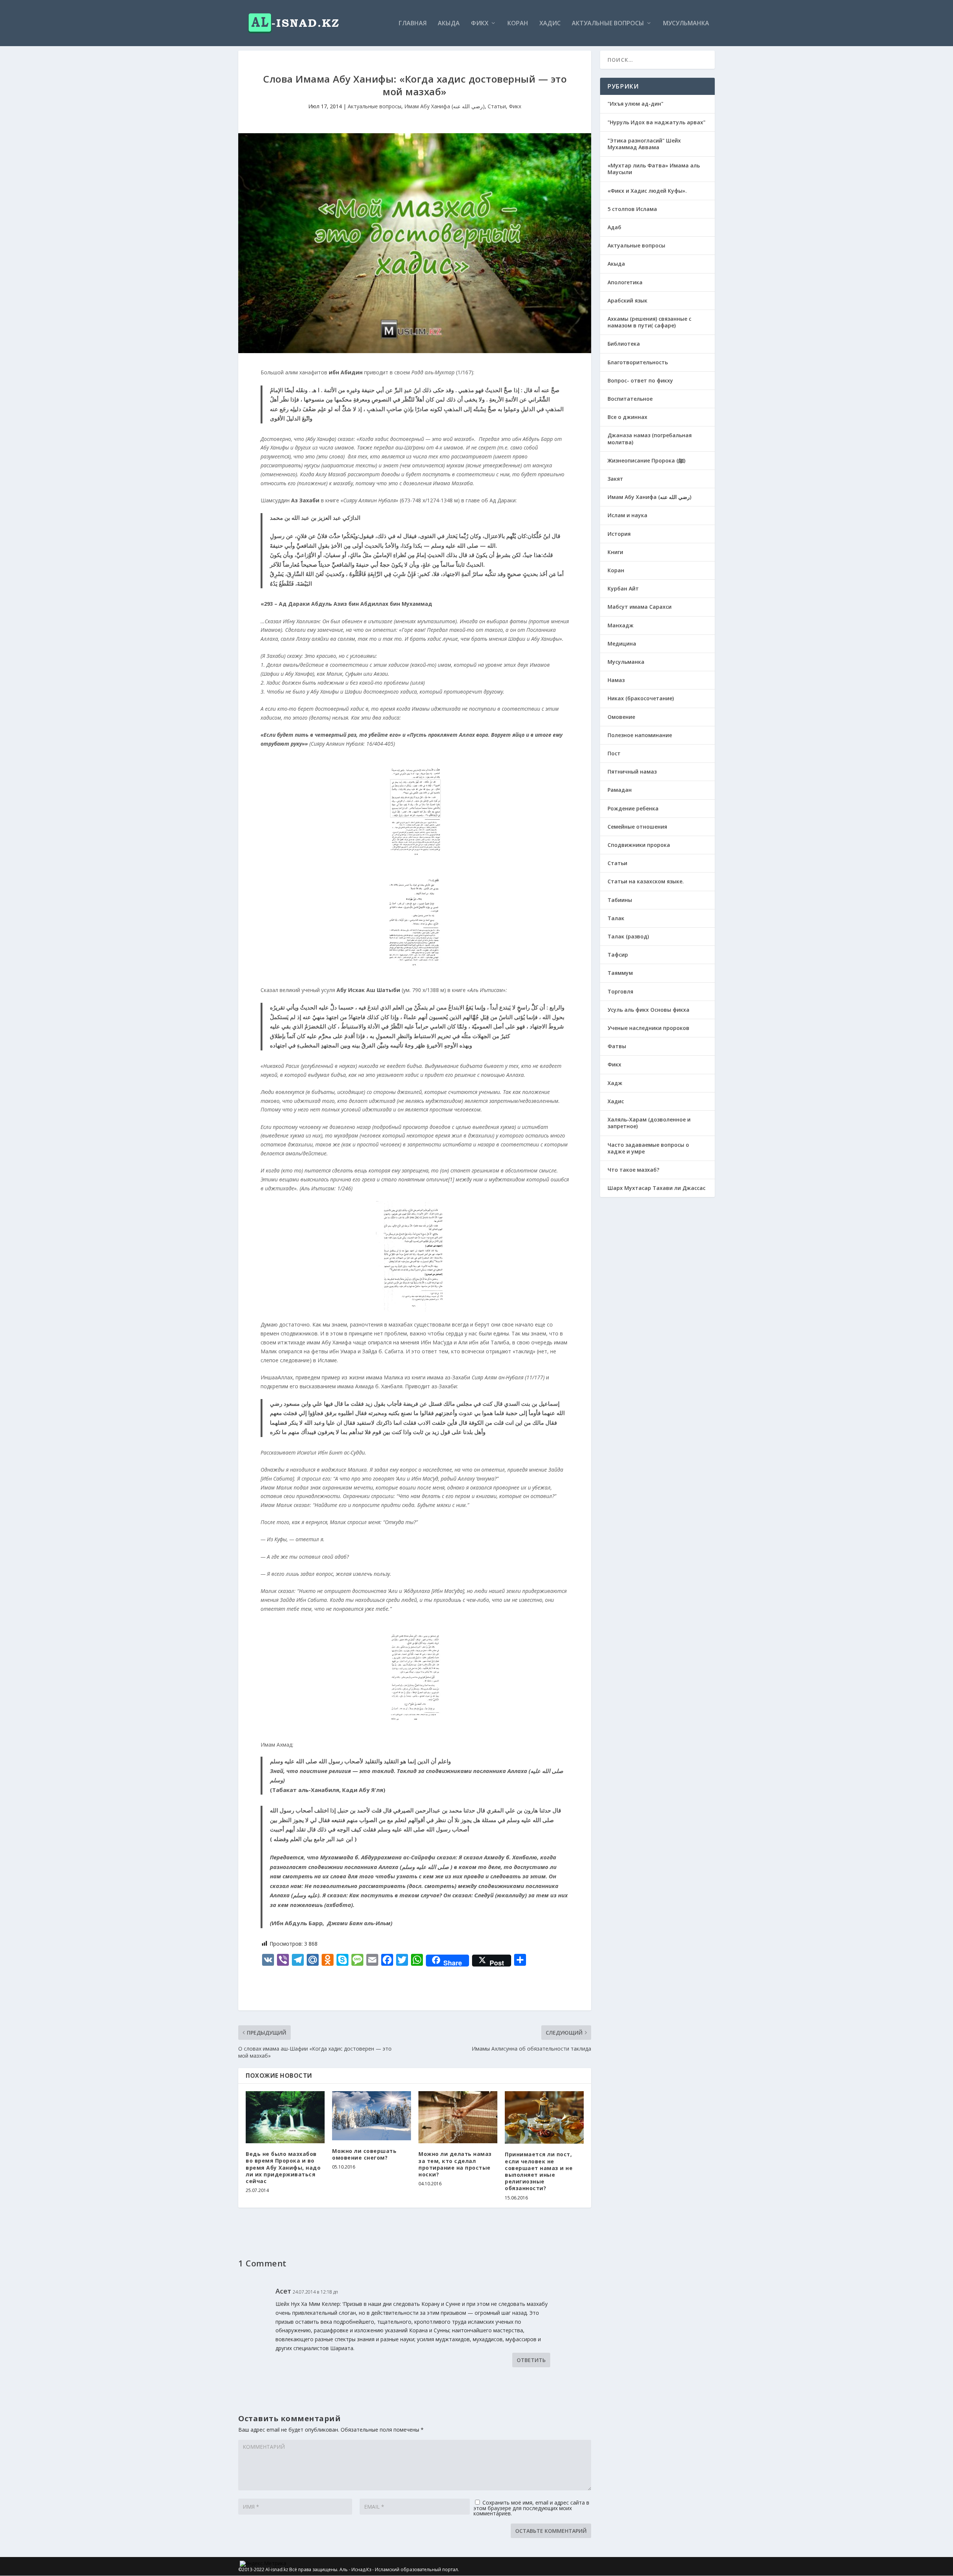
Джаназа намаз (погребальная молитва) (650, 439)
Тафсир (618, 955)
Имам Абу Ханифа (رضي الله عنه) (444, 106)
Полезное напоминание (640, 735)
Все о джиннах (627, 417)
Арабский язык (627, 300)
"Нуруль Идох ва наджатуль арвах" (656, 122)
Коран (518, 24)
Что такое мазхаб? (633, 1170)
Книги (615, 552)
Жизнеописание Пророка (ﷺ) (646, 460)
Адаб (614, 227)
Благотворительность (638, 362)
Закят (615, 479)
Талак (616, 918)
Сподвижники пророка (639, 845)
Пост (614, 753)
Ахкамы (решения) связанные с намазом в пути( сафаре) (649, 322)
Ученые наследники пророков (648, 1028)
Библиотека (624, 344)
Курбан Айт (623, 588)
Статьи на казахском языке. (646, 881)
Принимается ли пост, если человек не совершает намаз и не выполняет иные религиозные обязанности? (539, 2171)
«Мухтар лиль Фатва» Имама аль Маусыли (654, 169)
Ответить (531, 2360)
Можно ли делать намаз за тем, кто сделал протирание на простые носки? (455, 2164)
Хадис (550, 24)
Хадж (615, 1083)
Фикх (480, 24)
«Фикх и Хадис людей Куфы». (647, 191)
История (619, 534)
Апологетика (625, 282)
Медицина (622, 644)
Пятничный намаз (632, 772)
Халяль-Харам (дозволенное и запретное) (649, 1123)
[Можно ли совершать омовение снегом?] (372, 2116)
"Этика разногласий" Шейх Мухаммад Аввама (644, 144)
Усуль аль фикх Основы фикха (648, 1010)
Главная (413, 24)
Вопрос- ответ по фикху (640, 380)
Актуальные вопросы (608, 24)
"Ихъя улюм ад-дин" (635, 104)
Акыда (449, 24)
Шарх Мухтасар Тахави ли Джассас (656, 1188)
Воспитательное (630, 399)
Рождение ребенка (633, 808)
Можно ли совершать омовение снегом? (364, 2154)
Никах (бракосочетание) (641, 698)
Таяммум (620, 973)
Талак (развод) (628, 936)
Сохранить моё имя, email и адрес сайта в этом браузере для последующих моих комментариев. (531, 2508)
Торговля (620, 991)
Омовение (621, 717)
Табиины (620, 900)
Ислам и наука (627, 515)
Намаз (616, 680)
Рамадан (620, 790)
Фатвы (617, 1046)
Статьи (497, 106)
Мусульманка (686, 24)
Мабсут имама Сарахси (640, 607)
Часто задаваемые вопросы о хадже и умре (648, 1148)
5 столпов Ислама (632, 209)
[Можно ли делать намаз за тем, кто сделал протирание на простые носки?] (458, 2117)
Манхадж (621, 625)
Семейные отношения (637, 827)
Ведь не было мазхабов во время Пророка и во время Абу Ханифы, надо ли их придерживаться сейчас (283, 2167)
